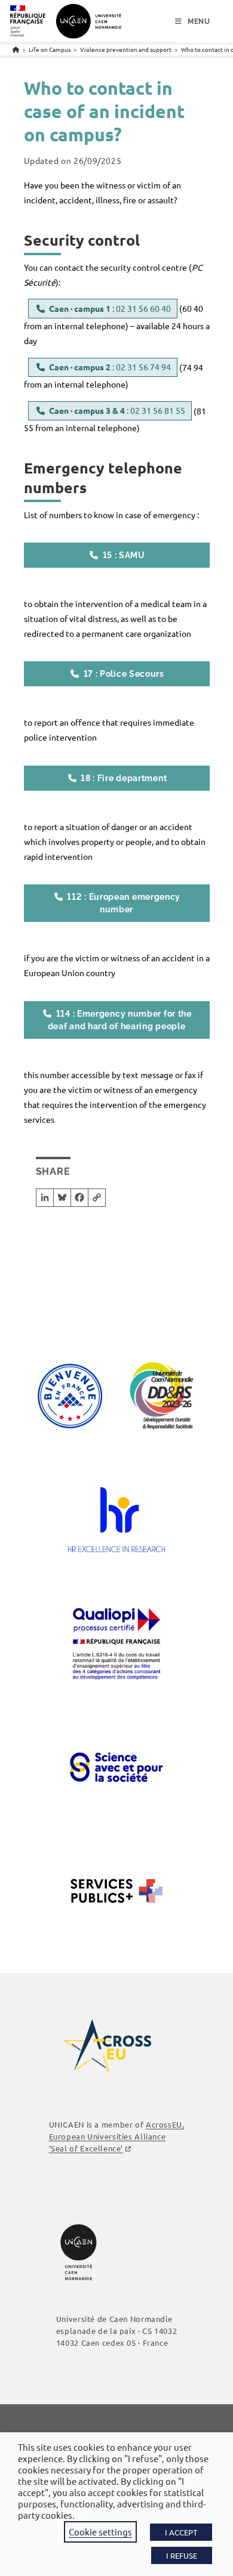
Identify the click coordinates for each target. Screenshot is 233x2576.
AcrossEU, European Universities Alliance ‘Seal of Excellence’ (117, 2136)
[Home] (16, 49)
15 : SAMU (124, 555)
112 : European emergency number (124, 903)
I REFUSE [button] (182, 2555)
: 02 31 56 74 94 (110, 367)
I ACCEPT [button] (181, 2532)
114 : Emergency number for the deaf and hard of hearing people (120, 1020)
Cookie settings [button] (100, 2532)
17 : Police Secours (124, 674)
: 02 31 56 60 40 (110, 308)
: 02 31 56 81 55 (117, 410)
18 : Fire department (124, 778)
